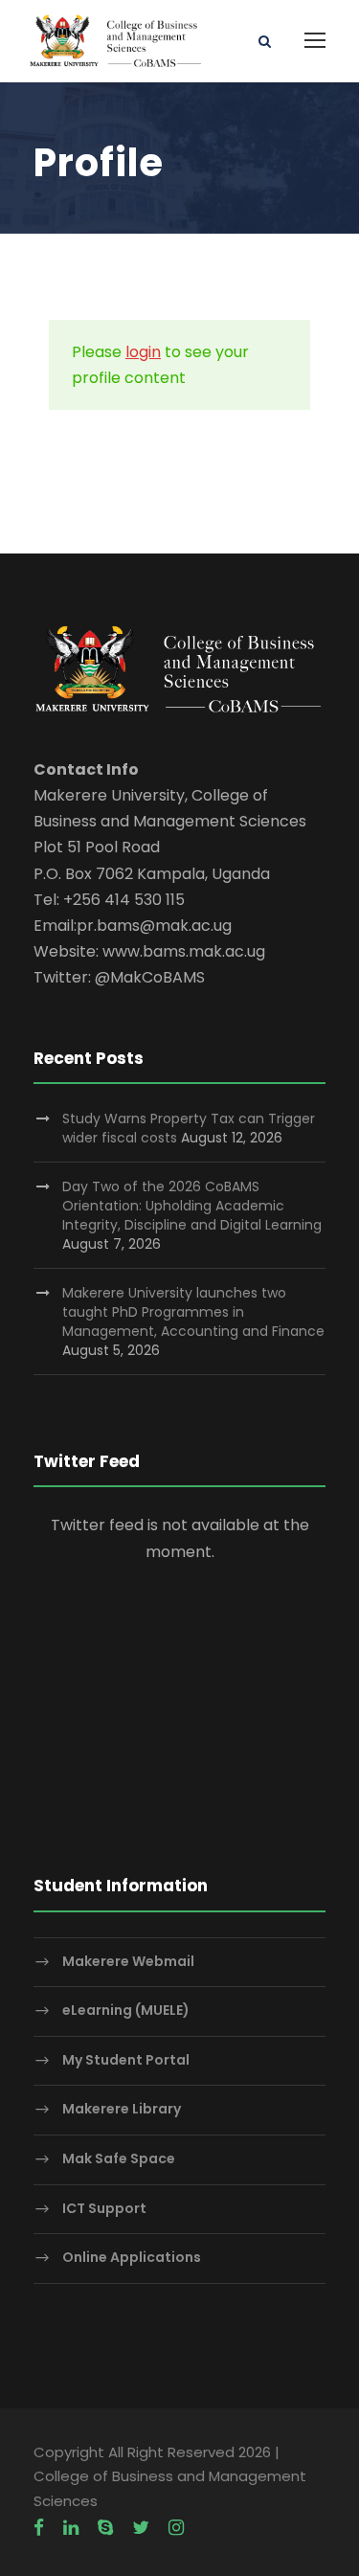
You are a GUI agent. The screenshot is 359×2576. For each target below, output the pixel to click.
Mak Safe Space (119, 2158)
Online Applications (132, 2257)
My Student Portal (126, 2060)
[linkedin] (71, 2528)
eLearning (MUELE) (126, 2010)
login (143, 352)
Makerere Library (122, 2110)
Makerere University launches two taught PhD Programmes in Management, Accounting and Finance (193, 1312)
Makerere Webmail (128, 1961)
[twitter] (141, 2528)
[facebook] (39, 2528)
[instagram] (176, 2528)
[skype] (105, 2528)
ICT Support (104, 2208)
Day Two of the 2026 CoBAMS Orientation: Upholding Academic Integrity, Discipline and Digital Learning (192, 1206)
